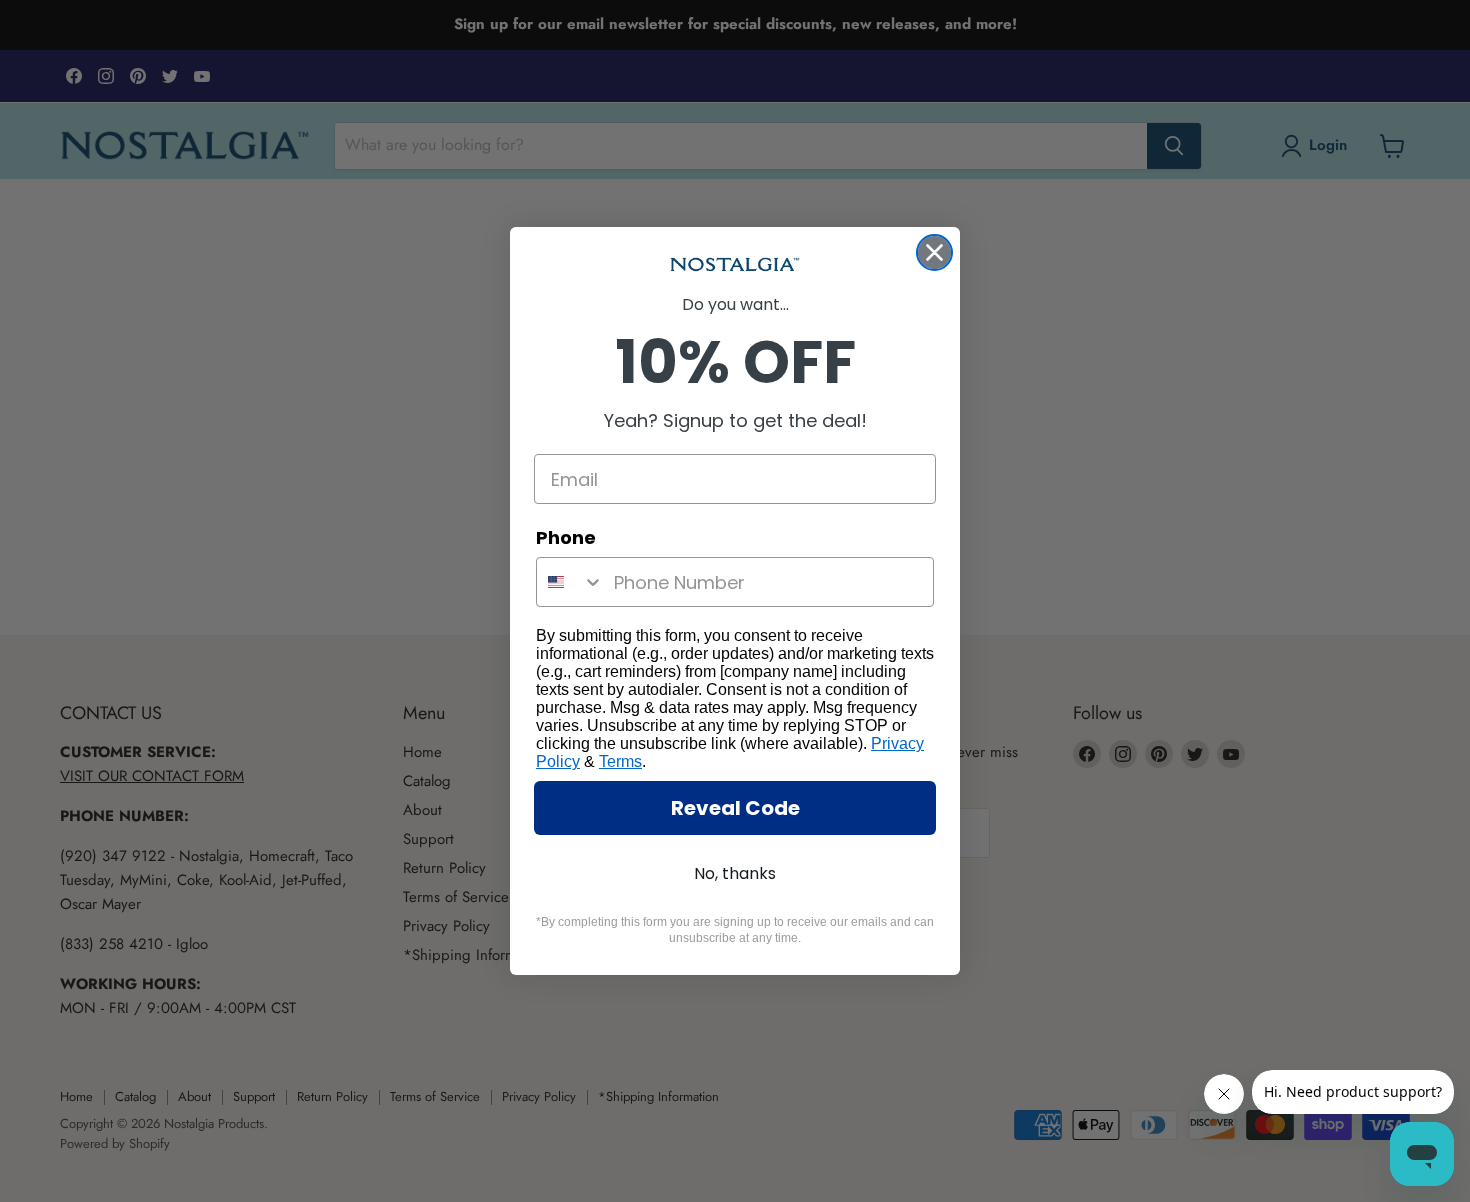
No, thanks (735, 873)
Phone (566, 537)
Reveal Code (735, 808)
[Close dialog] (934, 252)
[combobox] (570, 582)
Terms (620, 761)
